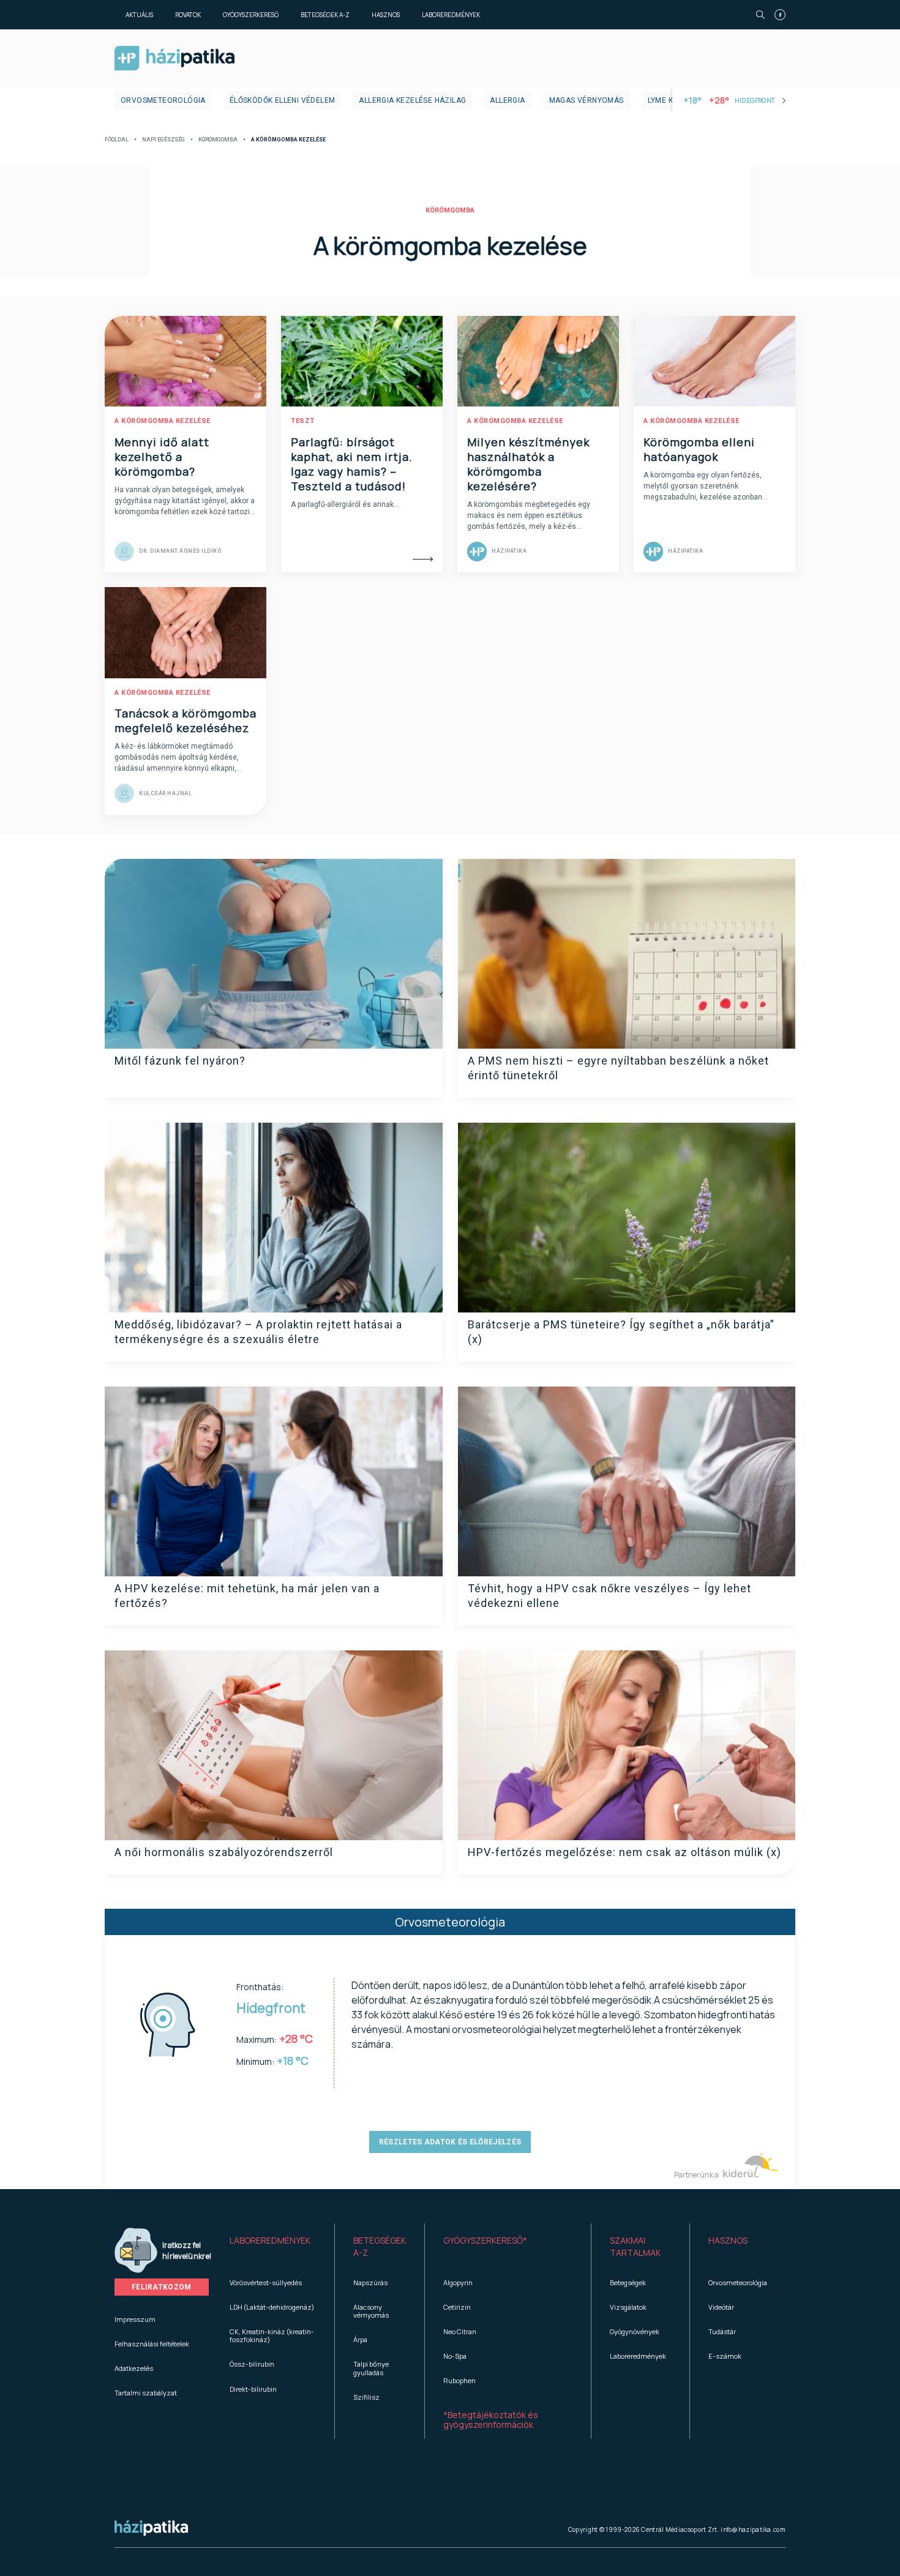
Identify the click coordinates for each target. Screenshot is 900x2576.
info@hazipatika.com (753, 2529)
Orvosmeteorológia (163, 100)
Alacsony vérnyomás (371, 2311)
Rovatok (188, 15)
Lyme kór (666, 100)
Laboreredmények (451, 15)
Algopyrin (458, 2282)
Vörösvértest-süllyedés (266, 2282)
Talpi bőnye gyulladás (371, 2368)
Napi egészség (163, 140)
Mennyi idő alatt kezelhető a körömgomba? (162, 457)
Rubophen (459, 2380)
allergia (507, 100)
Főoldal (117, 140)
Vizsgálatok (628, 2307)
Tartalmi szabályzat (146, 2393)
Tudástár (722, 2331)
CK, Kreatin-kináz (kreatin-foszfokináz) (272, 2335)
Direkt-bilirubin (253, 2389)
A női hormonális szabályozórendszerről (224, 1852)
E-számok (725, 2356)
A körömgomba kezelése (163, 421)
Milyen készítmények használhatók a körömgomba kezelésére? (528, 464)
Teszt (303, 421)
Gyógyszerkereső (251, 15)
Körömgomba (218, 140)
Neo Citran (460, 2331)
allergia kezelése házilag (412, 100)
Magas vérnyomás (587, 100)
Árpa (360, 2339)
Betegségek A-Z (325, 15)
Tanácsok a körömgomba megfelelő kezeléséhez (186, 721)
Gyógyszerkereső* (485, 2240)
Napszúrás (370, 2282)
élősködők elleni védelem (283, 100)
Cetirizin (457, 2307)
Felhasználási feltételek (152, 2344)
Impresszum (135, 2319)
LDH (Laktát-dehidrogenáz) (272, 2307)
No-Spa (455, 2356)
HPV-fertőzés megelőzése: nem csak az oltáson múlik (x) (624, 1852)
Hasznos (386, 15)
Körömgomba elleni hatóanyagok (699, 449)
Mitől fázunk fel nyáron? (180, 1061)
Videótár (721, 2307)
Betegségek (628, 2282)
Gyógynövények (635, 2331)
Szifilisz (366, 2397)
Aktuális (139, 15)
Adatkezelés (134, 2368)
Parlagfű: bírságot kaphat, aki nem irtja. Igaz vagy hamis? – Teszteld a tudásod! (352, 464)
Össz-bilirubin (252, 2364)
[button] (273, 2247)
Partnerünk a (697, 2175)
